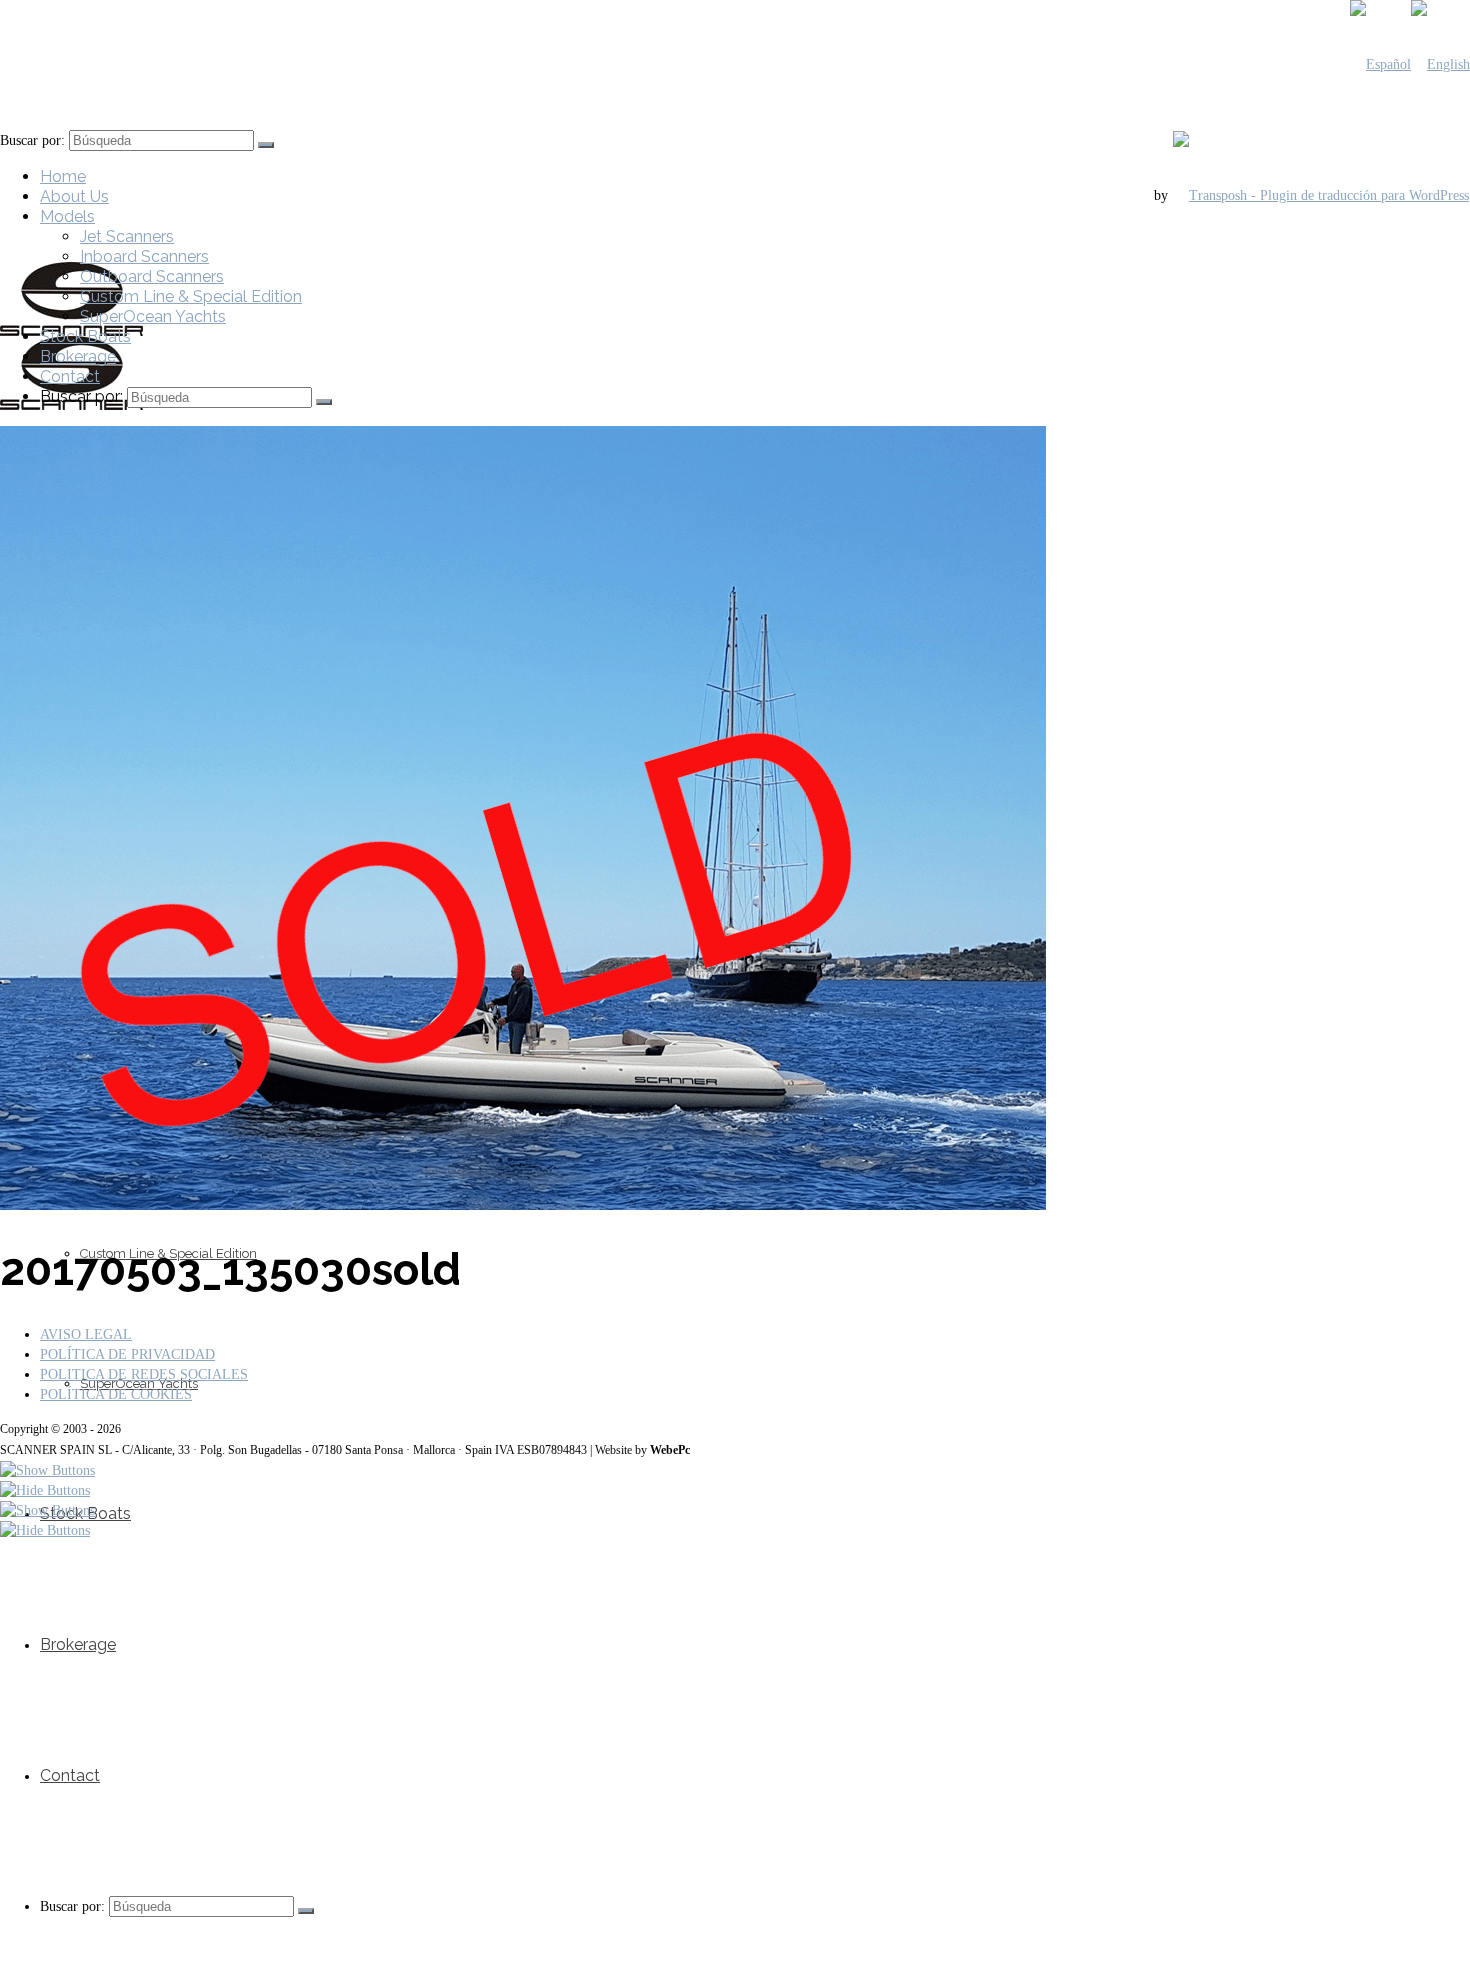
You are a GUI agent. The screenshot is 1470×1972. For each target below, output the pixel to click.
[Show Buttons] (47, 1470)
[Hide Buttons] (45, 1490)
